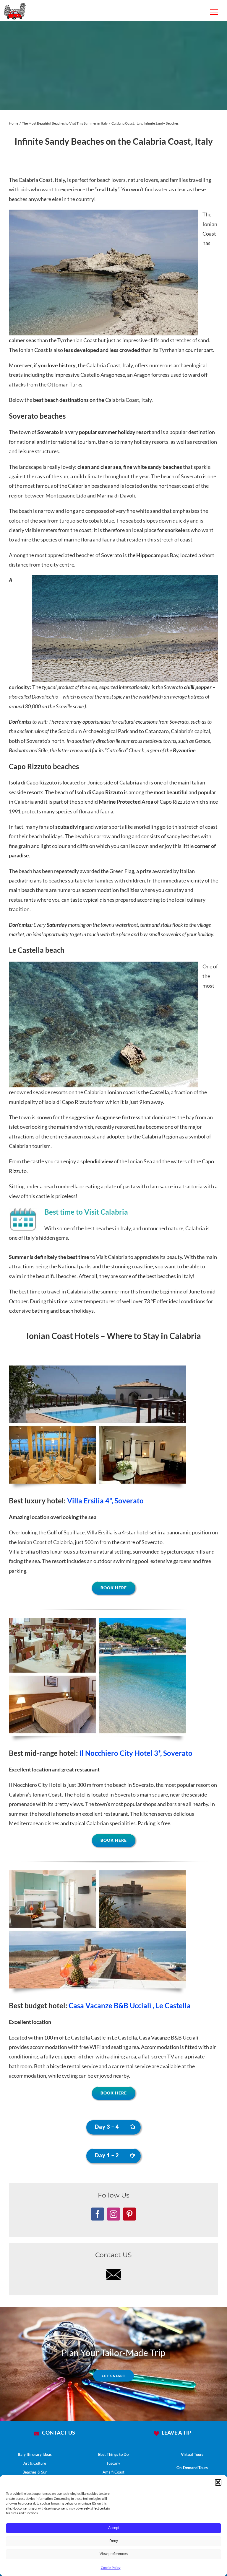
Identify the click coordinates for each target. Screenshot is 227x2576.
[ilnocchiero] (98, 1621)
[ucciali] (98, 1873)
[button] (218, 2482)
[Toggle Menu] (214, 12)
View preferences (114, 2554)
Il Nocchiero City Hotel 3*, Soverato (136, 1753)
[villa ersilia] (98, 1368)
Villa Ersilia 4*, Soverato (105, 1501)
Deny (114, 2541)
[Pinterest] (129, 2214)
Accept (114, 2528)
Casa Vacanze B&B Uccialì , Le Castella (129, 2005)
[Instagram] (113, 2214)
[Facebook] (98, 2214)
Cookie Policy (111, 2568)
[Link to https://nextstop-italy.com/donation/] (156, 2433)
